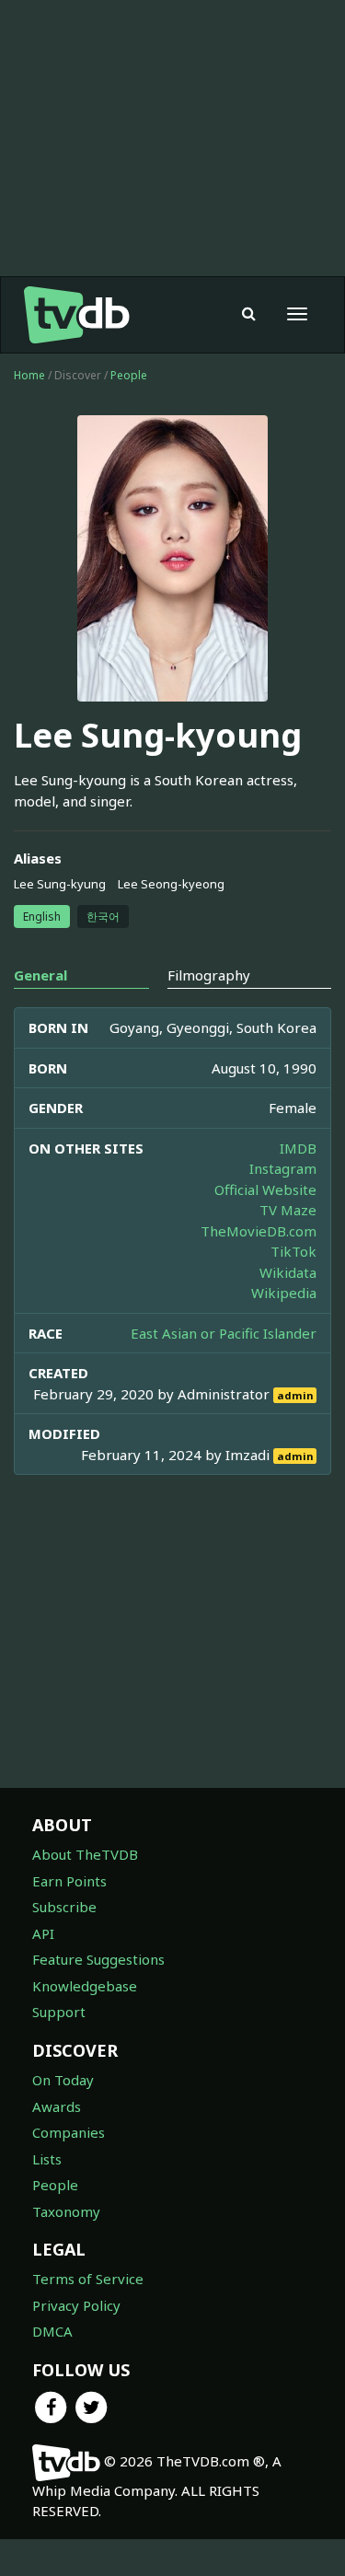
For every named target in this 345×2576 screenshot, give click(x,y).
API (43, 1933)
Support (59, 2012)
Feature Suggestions (98, 1959)
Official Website (265, 1189)
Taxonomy (66, 2211)
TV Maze (288, 1210)
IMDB (298, 1148)
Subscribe (64, 1907)
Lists (47, 2159)
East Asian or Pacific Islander (224, 1333)
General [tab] (40, 975)
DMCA (52, 2331)
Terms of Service (88, 2279)
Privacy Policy (76, 2305)
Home (29, 375)
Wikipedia (284, 1293)
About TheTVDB (85, 1854)
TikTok (293, 1251)
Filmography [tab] (209, 975)
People (129, 375)
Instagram (283, 1168)
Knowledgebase (85, 1986)
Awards (57, 2106)
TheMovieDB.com (259, 1231)
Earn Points (69, 1881)
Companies (69, 2132)
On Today (63, 2080)
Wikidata (288, 1272)
